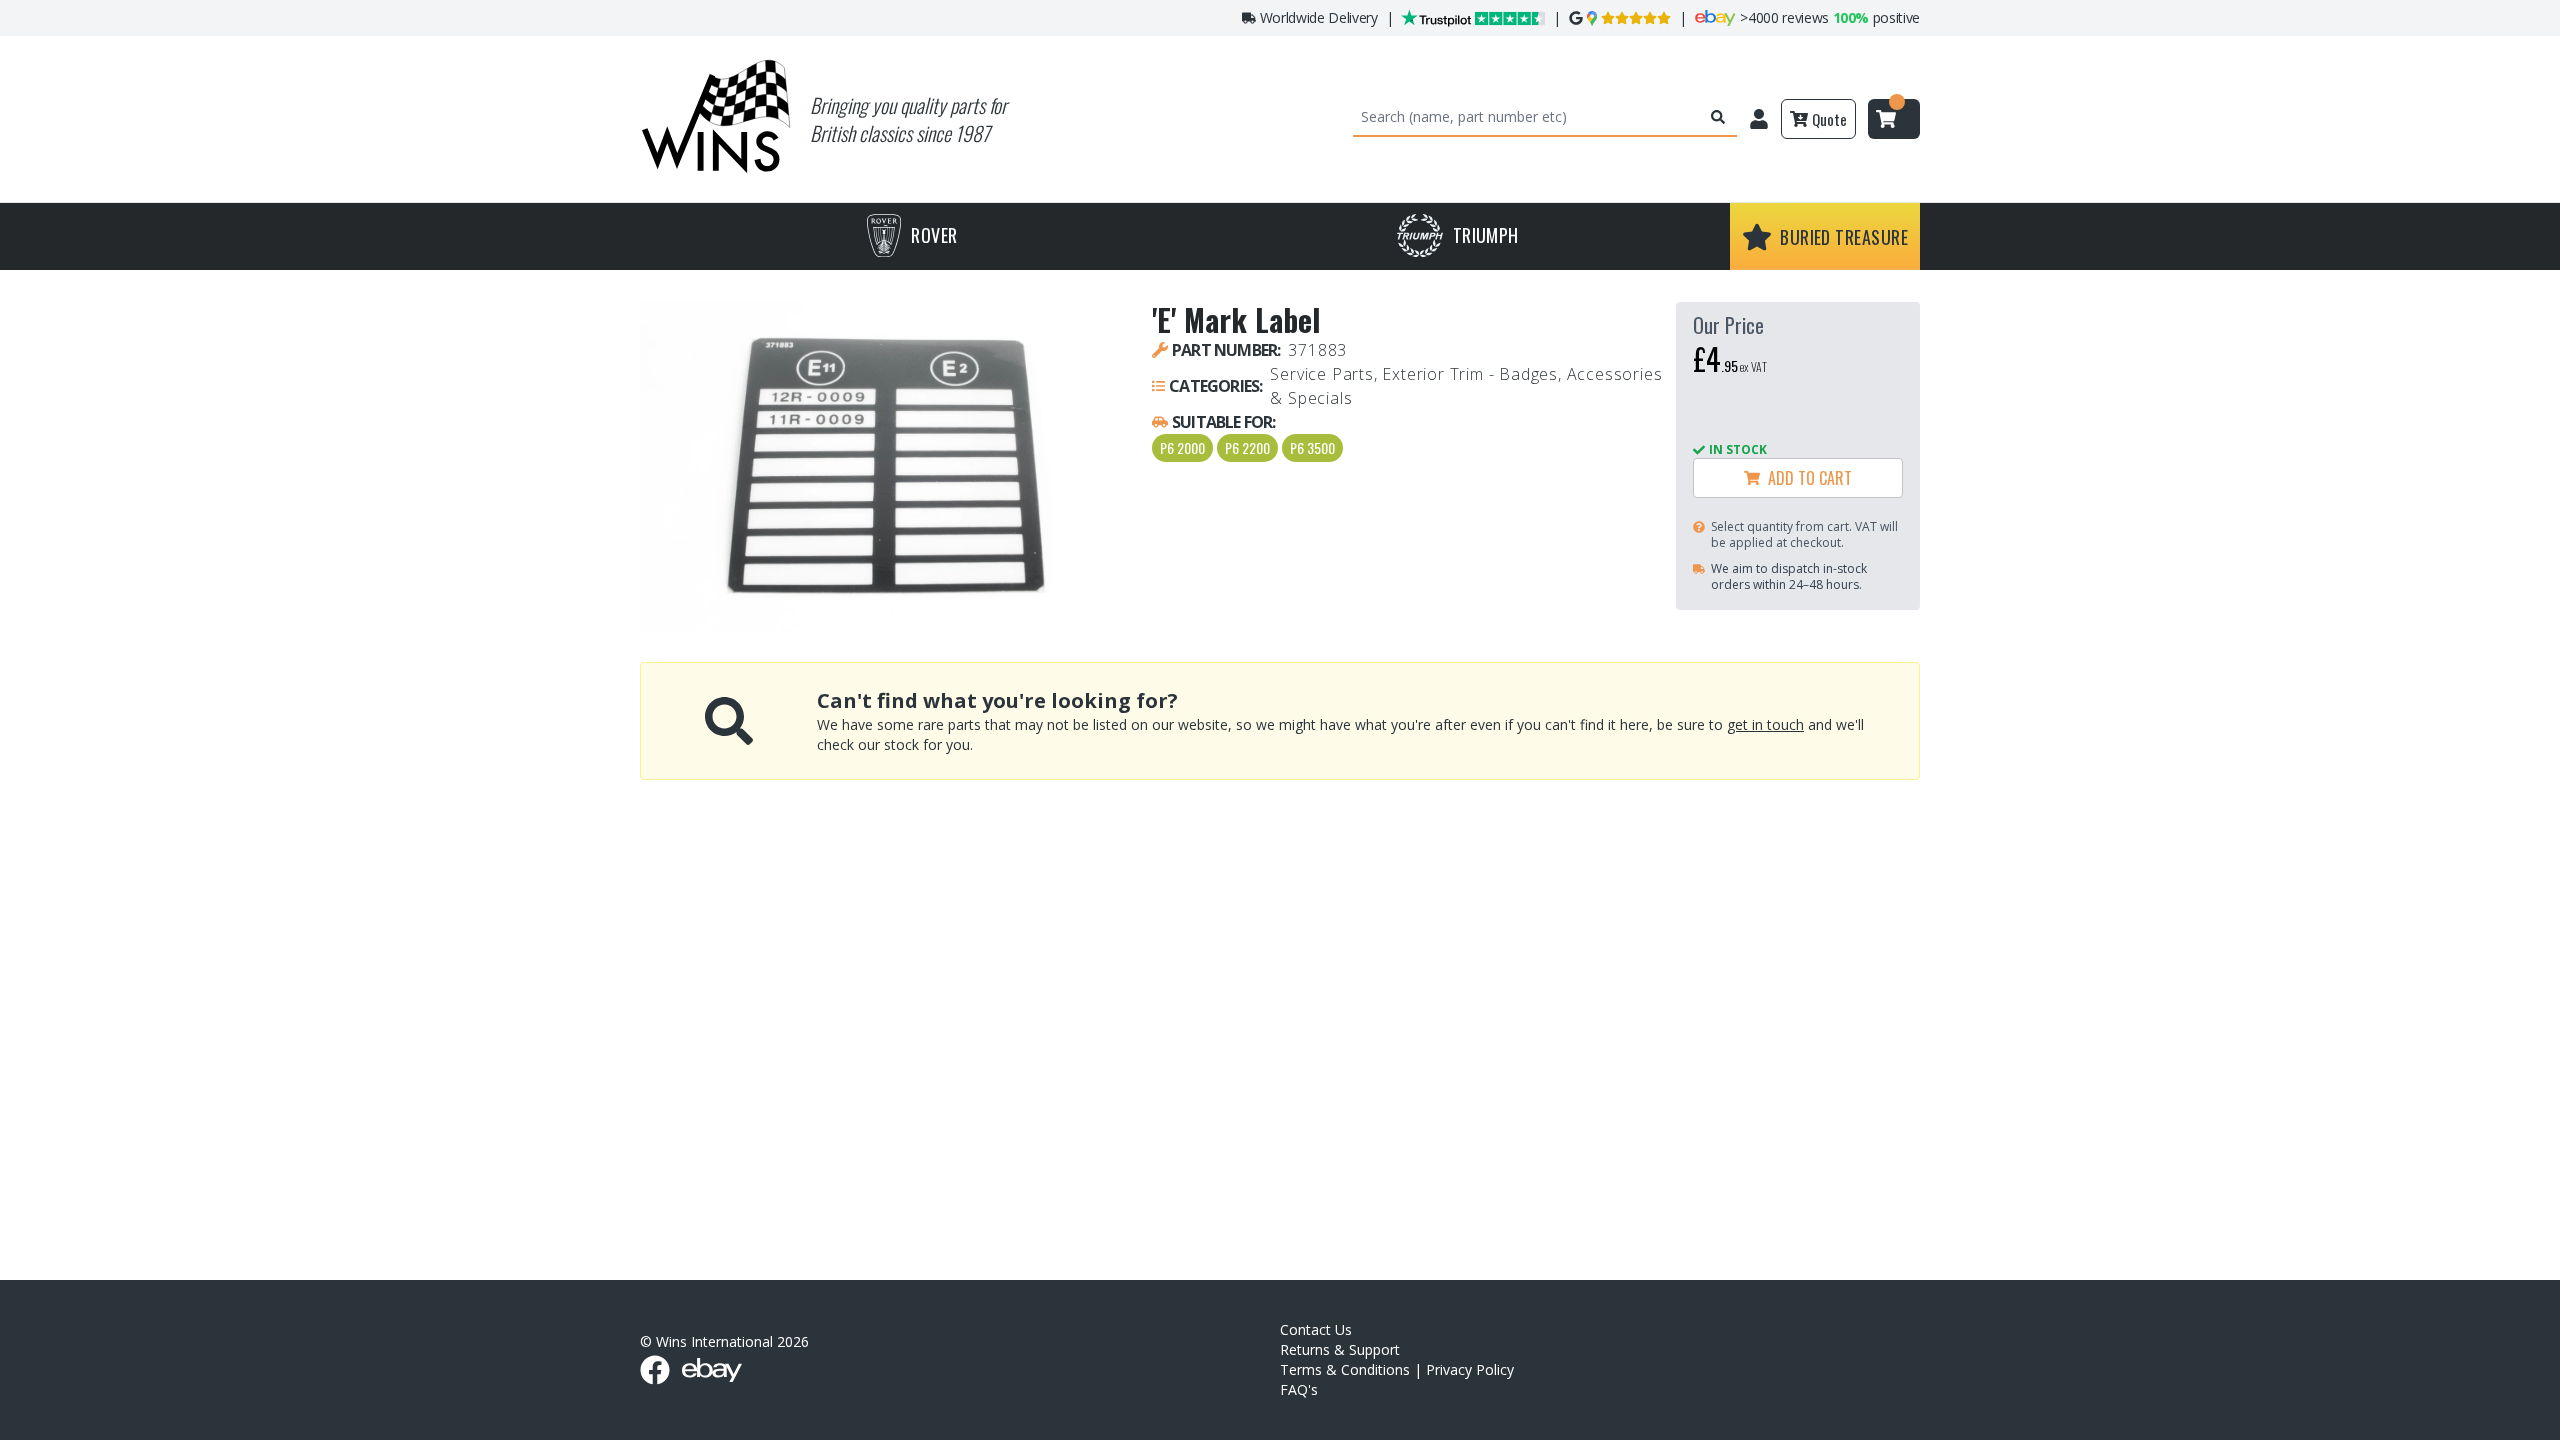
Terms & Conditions (1345, 1369)
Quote (1829, 119)
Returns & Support (1340, 1349)
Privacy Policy (1470, 1369)
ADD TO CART (1806, 478)
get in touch (1765, 724)
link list (2543, 1432)
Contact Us (1316, 1329)
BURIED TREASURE (1844, 237)
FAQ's (1299, 1389)
